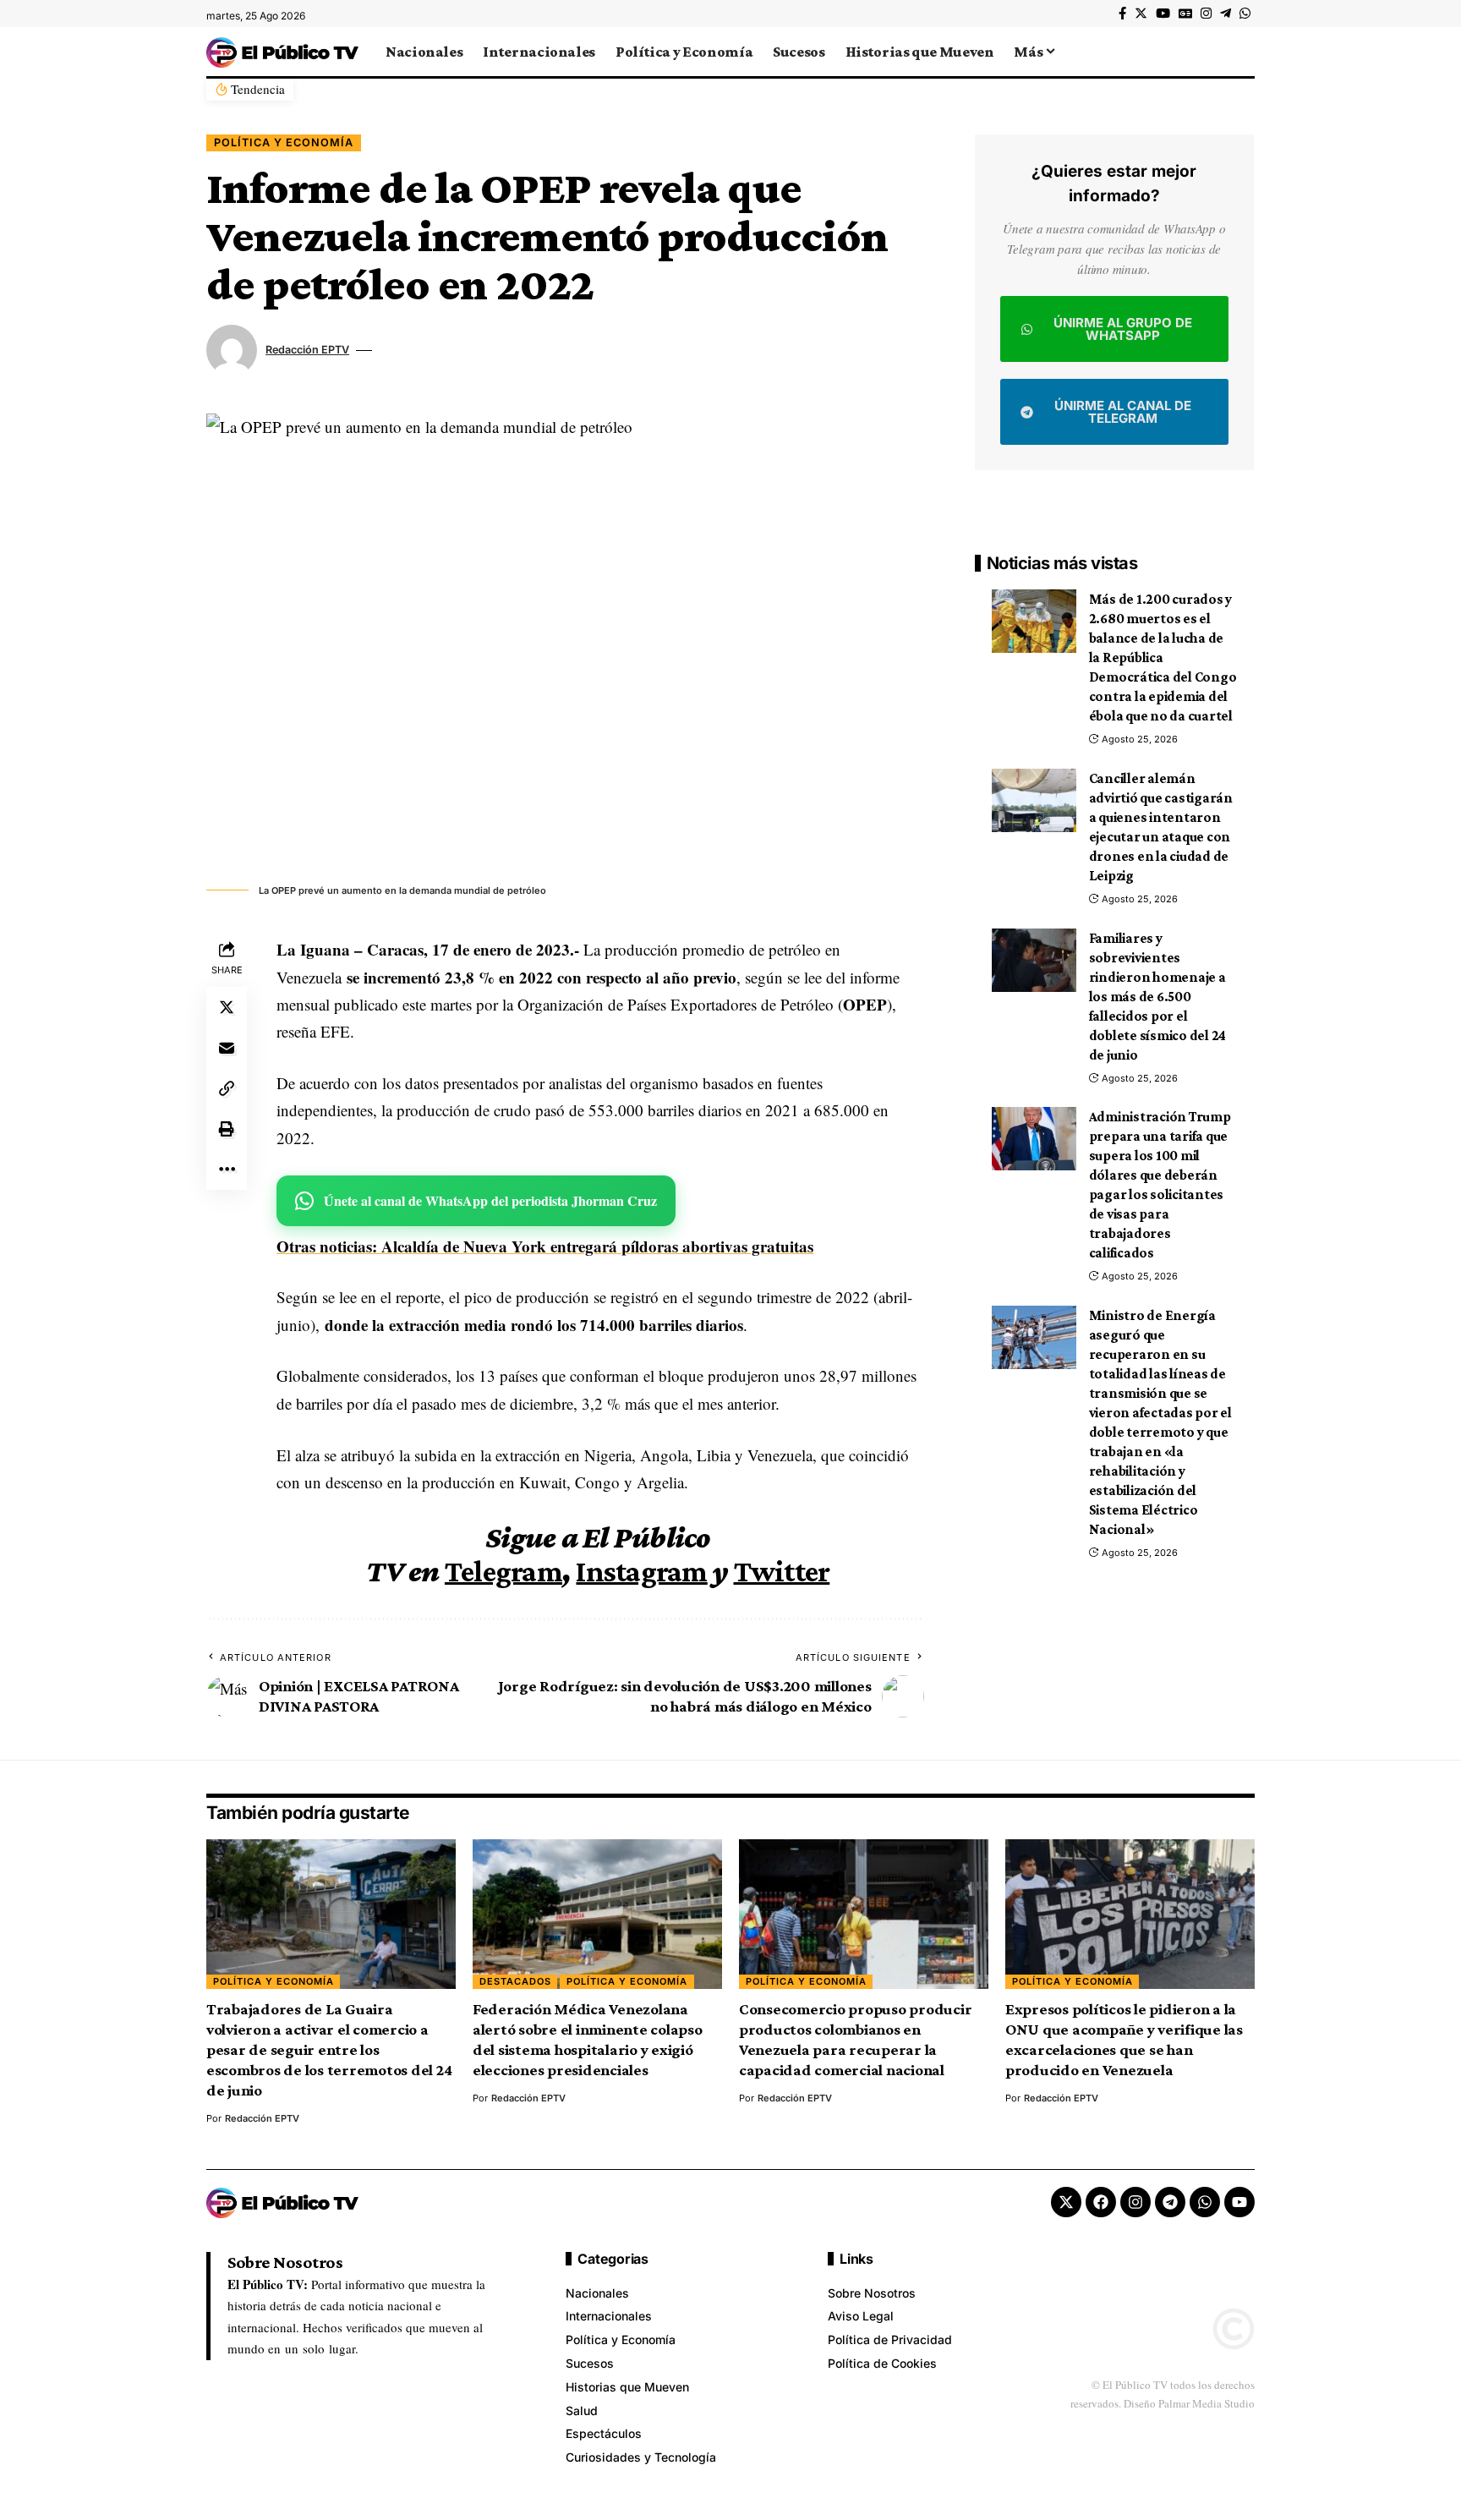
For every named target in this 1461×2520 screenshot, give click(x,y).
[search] (1242, 52)
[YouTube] (1163, 14)
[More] (227, 1170)
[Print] (227, 1129)
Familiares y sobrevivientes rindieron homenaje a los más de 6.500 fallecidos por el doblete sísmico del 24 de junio (1158, 997)
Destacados (515, 1981)
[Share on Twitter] (227, 1007)
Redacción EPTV (307, 350)
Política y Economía (284, 142)
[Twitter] (1141, 14)
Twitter (782, 1571)
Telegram (503, 1571)
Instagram (641, 1571)
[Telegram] (1226, 14)
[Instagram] (1206, 14)
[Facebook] (1122, 14)
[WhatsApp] (1245, 14)
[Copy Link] (227, 1088)
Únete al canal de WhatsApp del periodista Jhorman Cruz (490, 1200)
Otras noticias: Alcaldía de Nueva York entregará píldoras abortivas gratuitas (545, 1246)
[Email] (227, 1048)
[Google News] (1185, 14)
